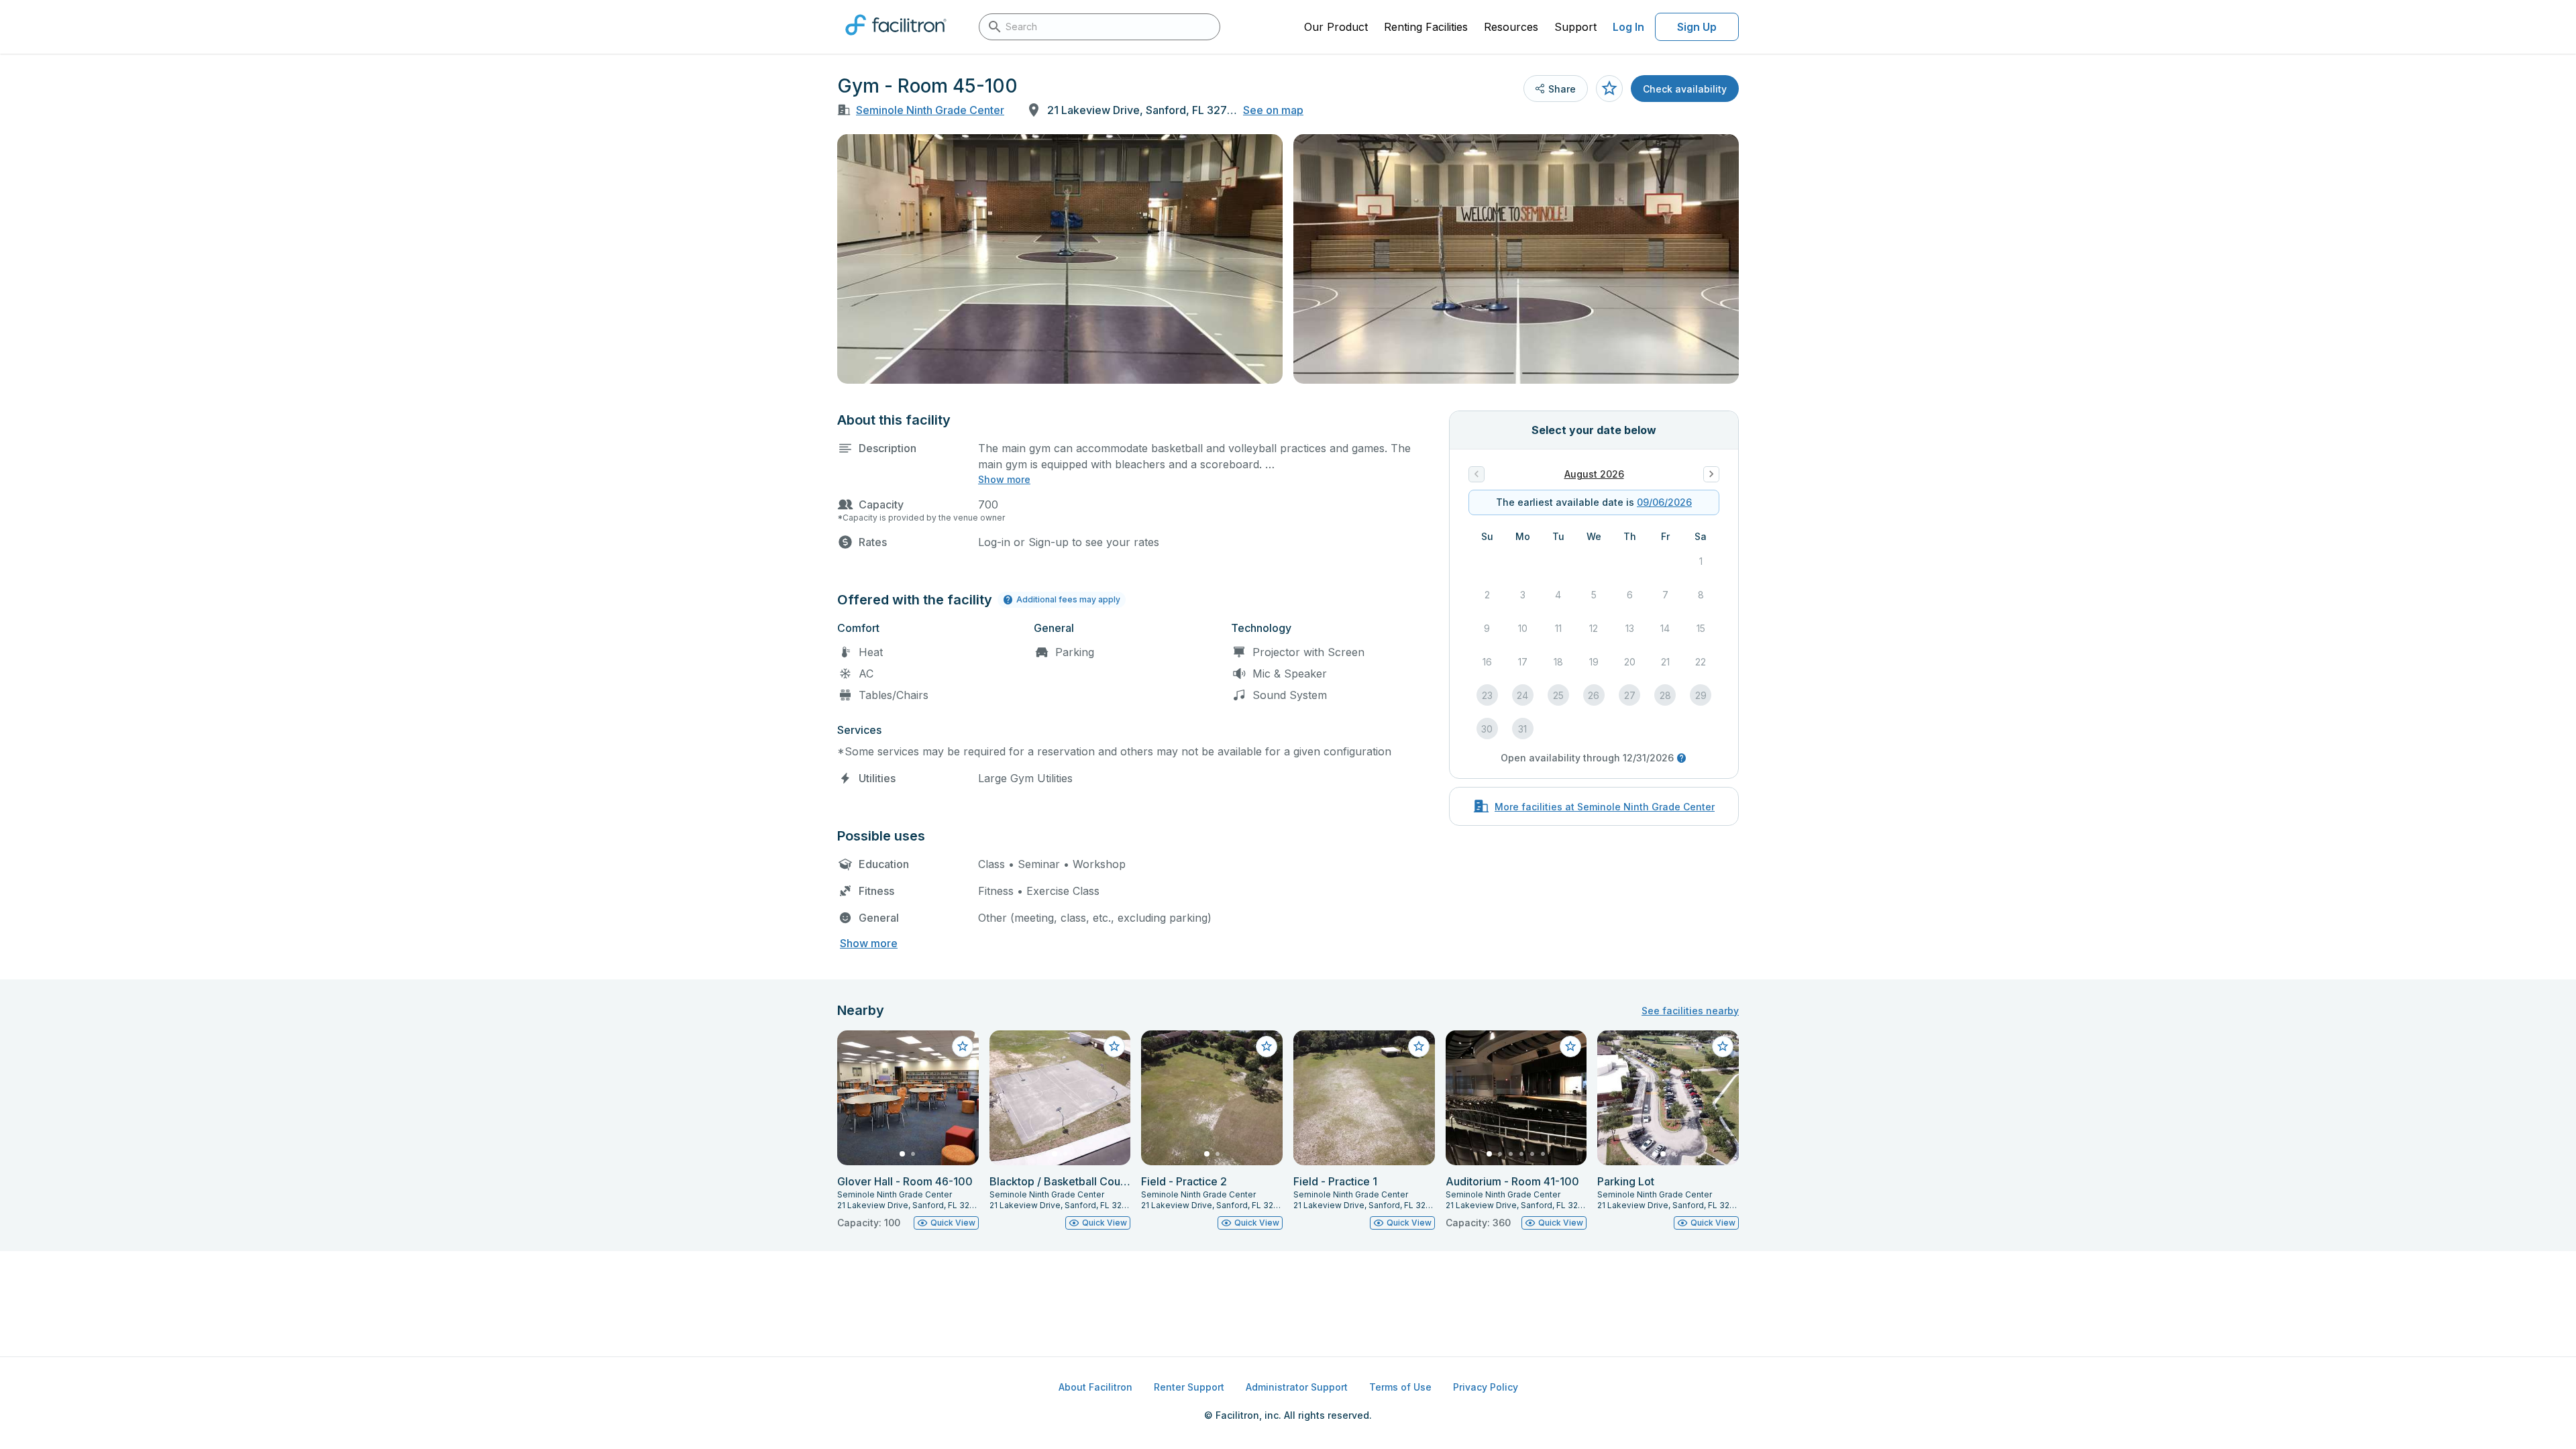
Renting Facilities (1426, 27)
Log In (1628, 27)
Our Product (1336, 27)
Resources (1511, 27)
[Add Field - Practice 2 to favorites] (1267, 1046)
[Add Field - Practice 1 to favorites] (1419, 1046)
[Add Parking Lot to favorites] (1723, 1046)
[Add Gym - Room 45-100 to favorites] (1609, 89)
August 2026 (1594, 474)
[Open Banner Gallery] (1060, 259)
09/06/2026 (1664, 502)
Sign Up (1697, 27)
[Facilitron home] (896, 40)
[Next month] (1711, 474)
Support (1575, 27)
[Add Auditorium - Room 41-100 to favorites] (1570, 1046)
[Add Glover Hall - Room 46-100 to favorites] (963, 1046)
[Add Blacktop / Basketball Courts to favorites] (1114, 1046)
